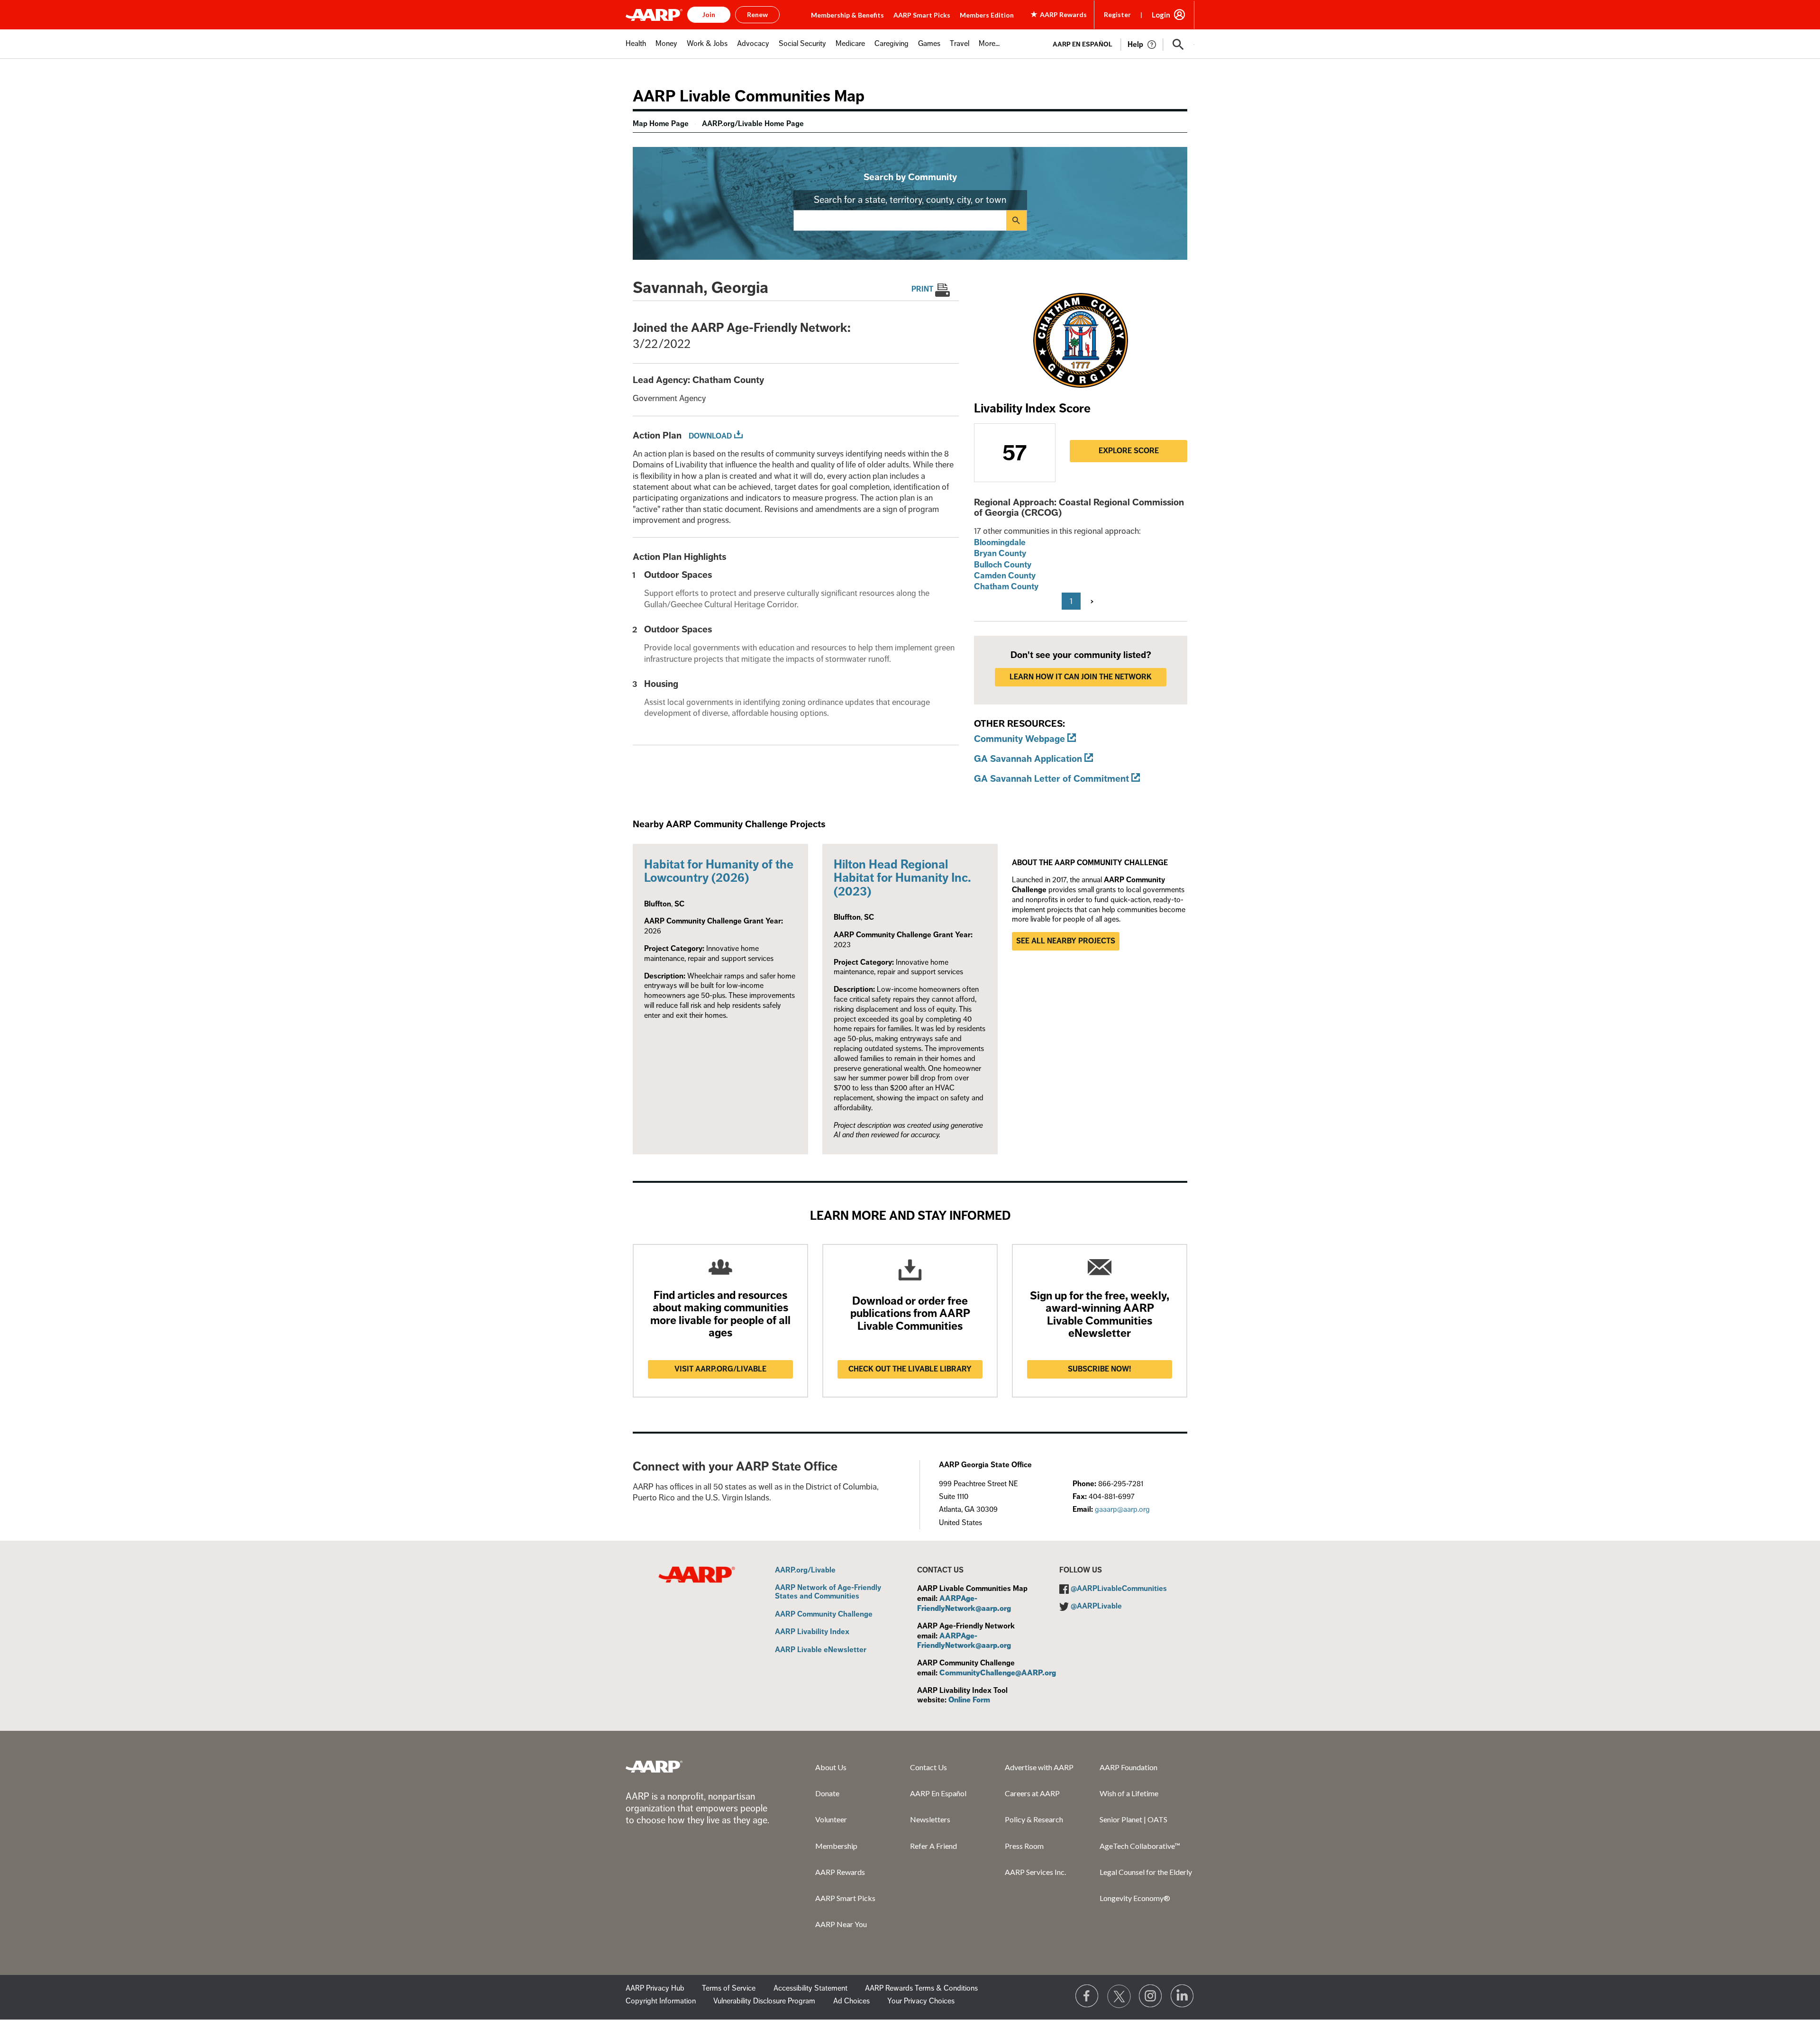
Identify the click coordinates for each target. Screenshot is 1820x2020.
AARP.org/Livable (805, 1571)
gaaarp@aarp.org (1122, 1509)
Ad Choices (851, 2001)
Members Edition (987, 15)
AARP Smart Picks (922, 15)
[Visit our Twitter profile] (1119, 1996)
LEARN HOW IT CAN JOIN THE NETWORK (1081, 677)
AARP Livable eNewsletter (821, 1650)
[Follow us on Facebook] (1087, 1996)
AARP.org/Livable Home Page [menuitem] (753, 124)
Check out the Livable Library (910, 1369)
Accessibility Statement (810, 1988)
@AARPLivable (1096, 1606)
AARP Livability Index (812, 1632)
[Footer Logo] (654, 1766)
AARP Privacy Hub (655, 1988)
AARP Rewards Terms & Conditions (921, 1988)
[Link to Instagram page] (1151, 1996)
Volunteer (831, 1819)
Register (1117, 14)
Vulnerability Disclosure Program (764, 2001)
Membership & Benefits (847, 15)
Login (1161, 15)
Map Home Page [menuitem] (661, 124)
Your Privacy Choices (921, 2001)
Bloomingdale (1000, 542)
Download (710, 436)
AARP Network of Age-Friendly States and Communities (828, 1592)
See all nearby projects (1066, 941)
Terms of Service (729, 1988)
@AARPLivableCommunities (1119, 1589)
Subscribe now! (1100, 1369)
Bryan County (1000, 553)
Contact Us (928, 1767)
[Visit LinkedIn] (1183, 1996)
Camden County (1005, 576)
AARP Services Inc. (1035, 1872)
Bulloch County (1003, 565)
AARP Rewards (840, 1872)
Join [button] (709, 14)
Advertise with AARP (1039, 1767)
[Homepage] (654, 15)
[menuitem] (636, 49)
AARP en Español (1083, 44)
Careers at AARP (1032, 1793)
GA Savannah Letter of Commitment (1051, 779)
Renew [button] (757, 14)
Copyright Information (661, 2001)
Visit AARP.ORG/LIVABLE (720, 1369)
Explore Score (1129, 451)
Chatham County (1006, 586)
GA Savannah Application (1028, 759)
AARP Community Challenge (824, 1615)
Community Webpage (1019, 739)
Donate (827, 1793)
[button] (1178, 45)
